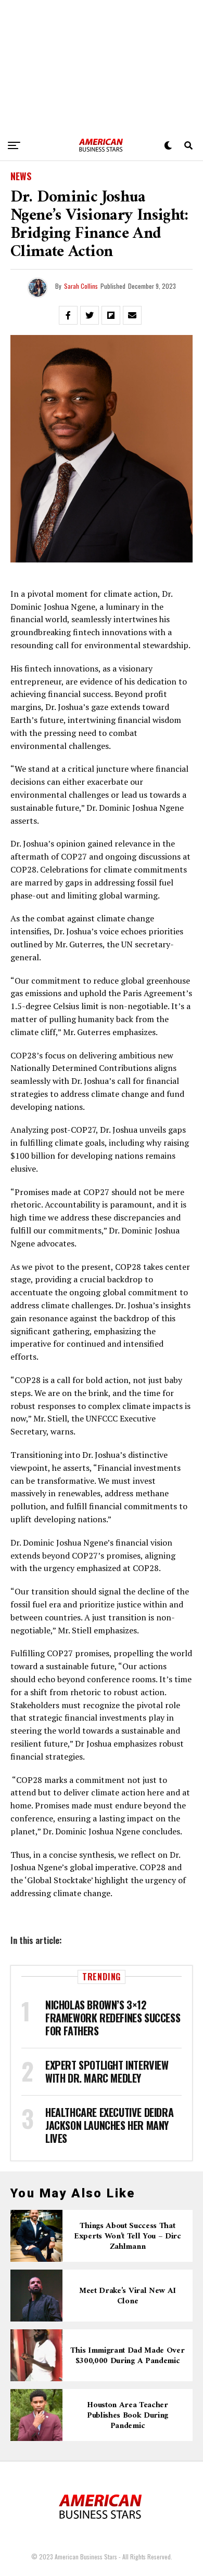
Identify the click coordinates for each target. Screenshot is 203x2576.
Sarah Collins (81, 286)
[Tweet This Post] (90, 315)
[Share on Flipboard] (111, 315)
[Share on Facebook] (68, 315)
